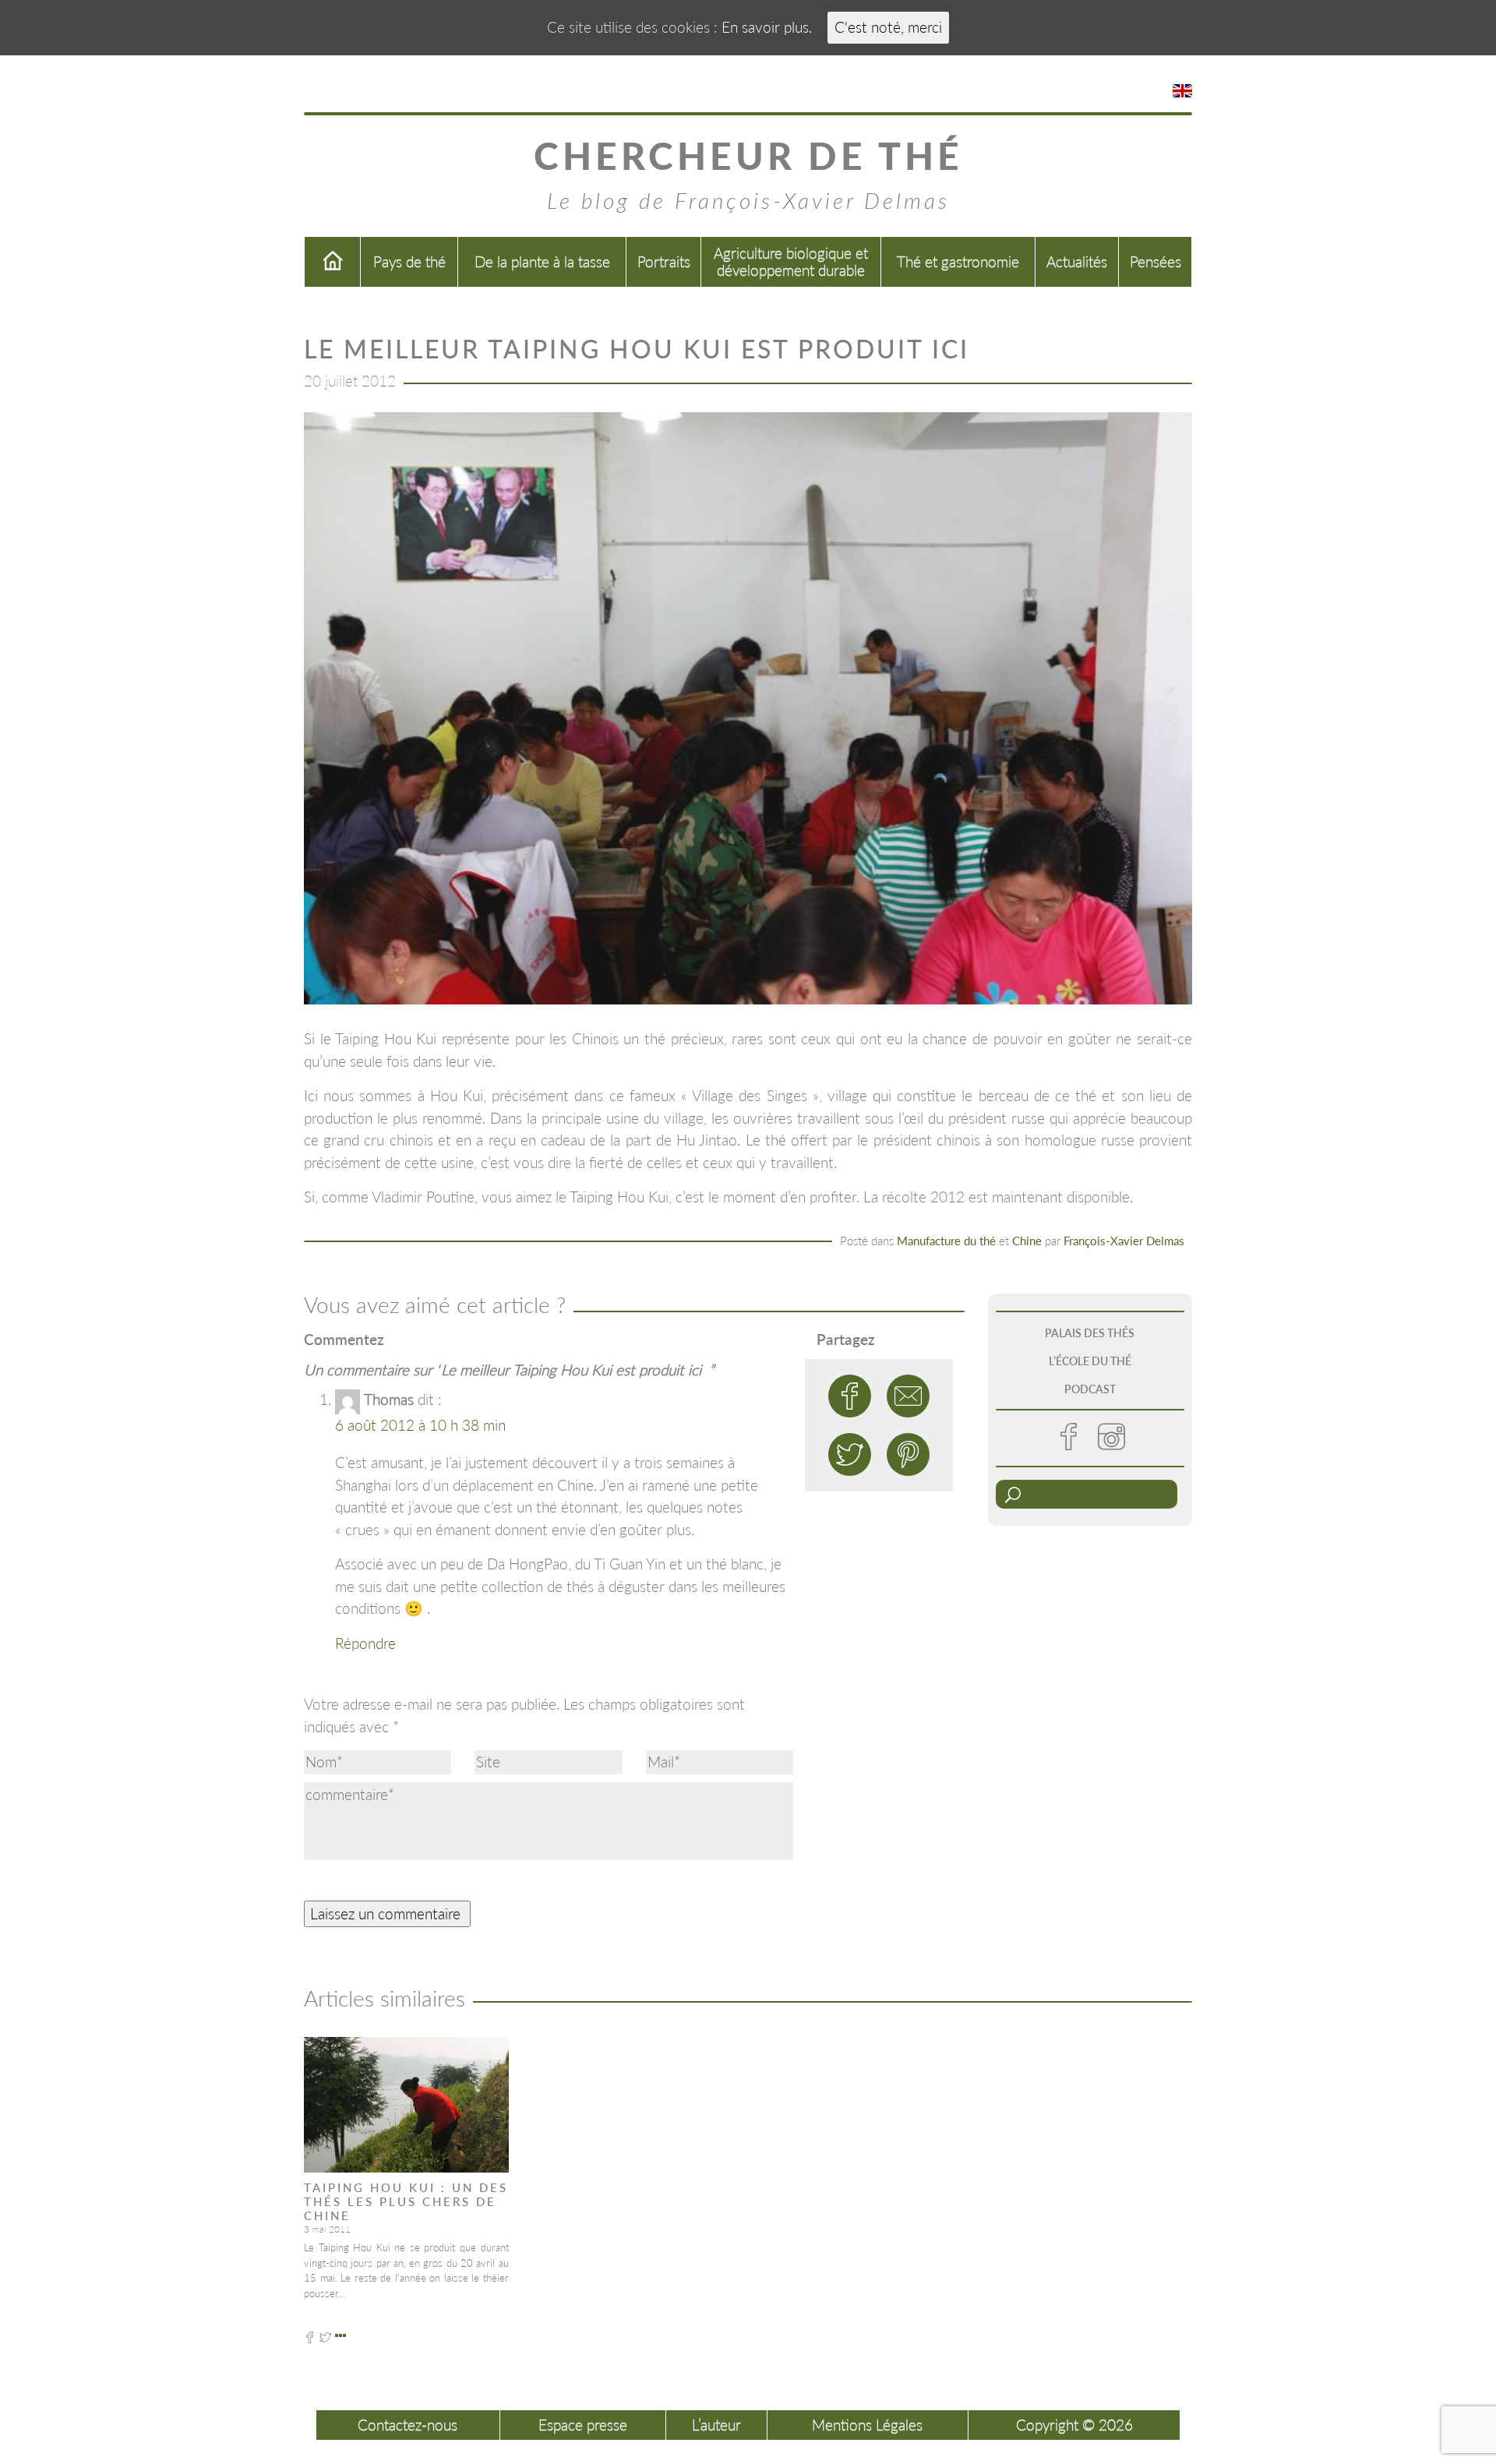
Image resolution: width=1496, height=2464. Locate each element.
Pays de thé (409, 261)
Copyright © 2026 (1074, 2425)
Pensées (1156, 261)
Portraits (664, 261)
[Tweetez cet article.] (850, 1454)
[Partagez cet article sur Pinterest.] (908, 1454)
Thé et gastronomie (958, 261)
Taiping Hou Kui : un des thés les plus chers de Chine (406, 2201)
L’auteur (716, 2425)
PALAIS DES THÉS (1090, 1333)
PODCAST (1090, 1389)
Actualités (1077, 261)
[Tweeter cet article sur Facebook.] (850, 1396)
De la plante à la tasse (542, 261)
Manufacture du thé (946, 1241)
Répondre (365, 1643)
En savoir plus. (767, 27)
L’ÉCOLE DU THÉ (1090, 1361)
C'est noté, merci (888, 27)
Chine (1027, 1241)
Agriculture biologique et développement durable (791, 261)
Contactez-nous (408, 2425)
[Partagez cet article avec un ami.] (908, 1396)
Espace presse (583, 2425)
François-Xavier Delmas (1124, 1241)
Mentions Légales (867, 2425)
